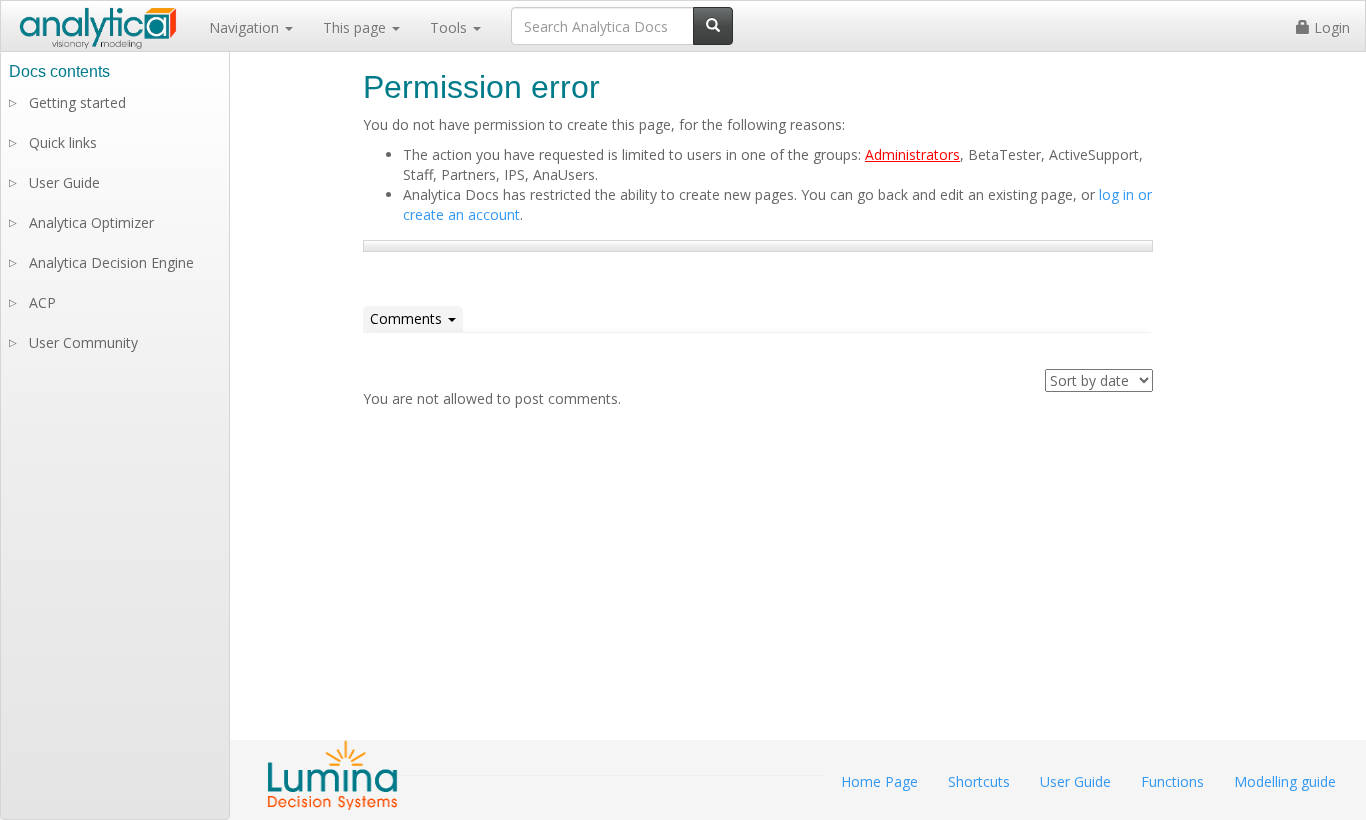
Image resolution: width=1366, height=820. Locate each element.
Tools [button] (450, 27)
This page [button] (356, 27)
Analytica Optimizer (91, 222)
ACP (42, 302)
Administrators (912, 154)
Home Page (879, 781)
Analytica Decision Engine (111, 262)
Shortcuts (979, 781)
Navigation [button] (246, 27)
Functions (1172, 781)
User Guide (64, 182)
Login (1330, 27)
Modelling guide (1285, 781)
